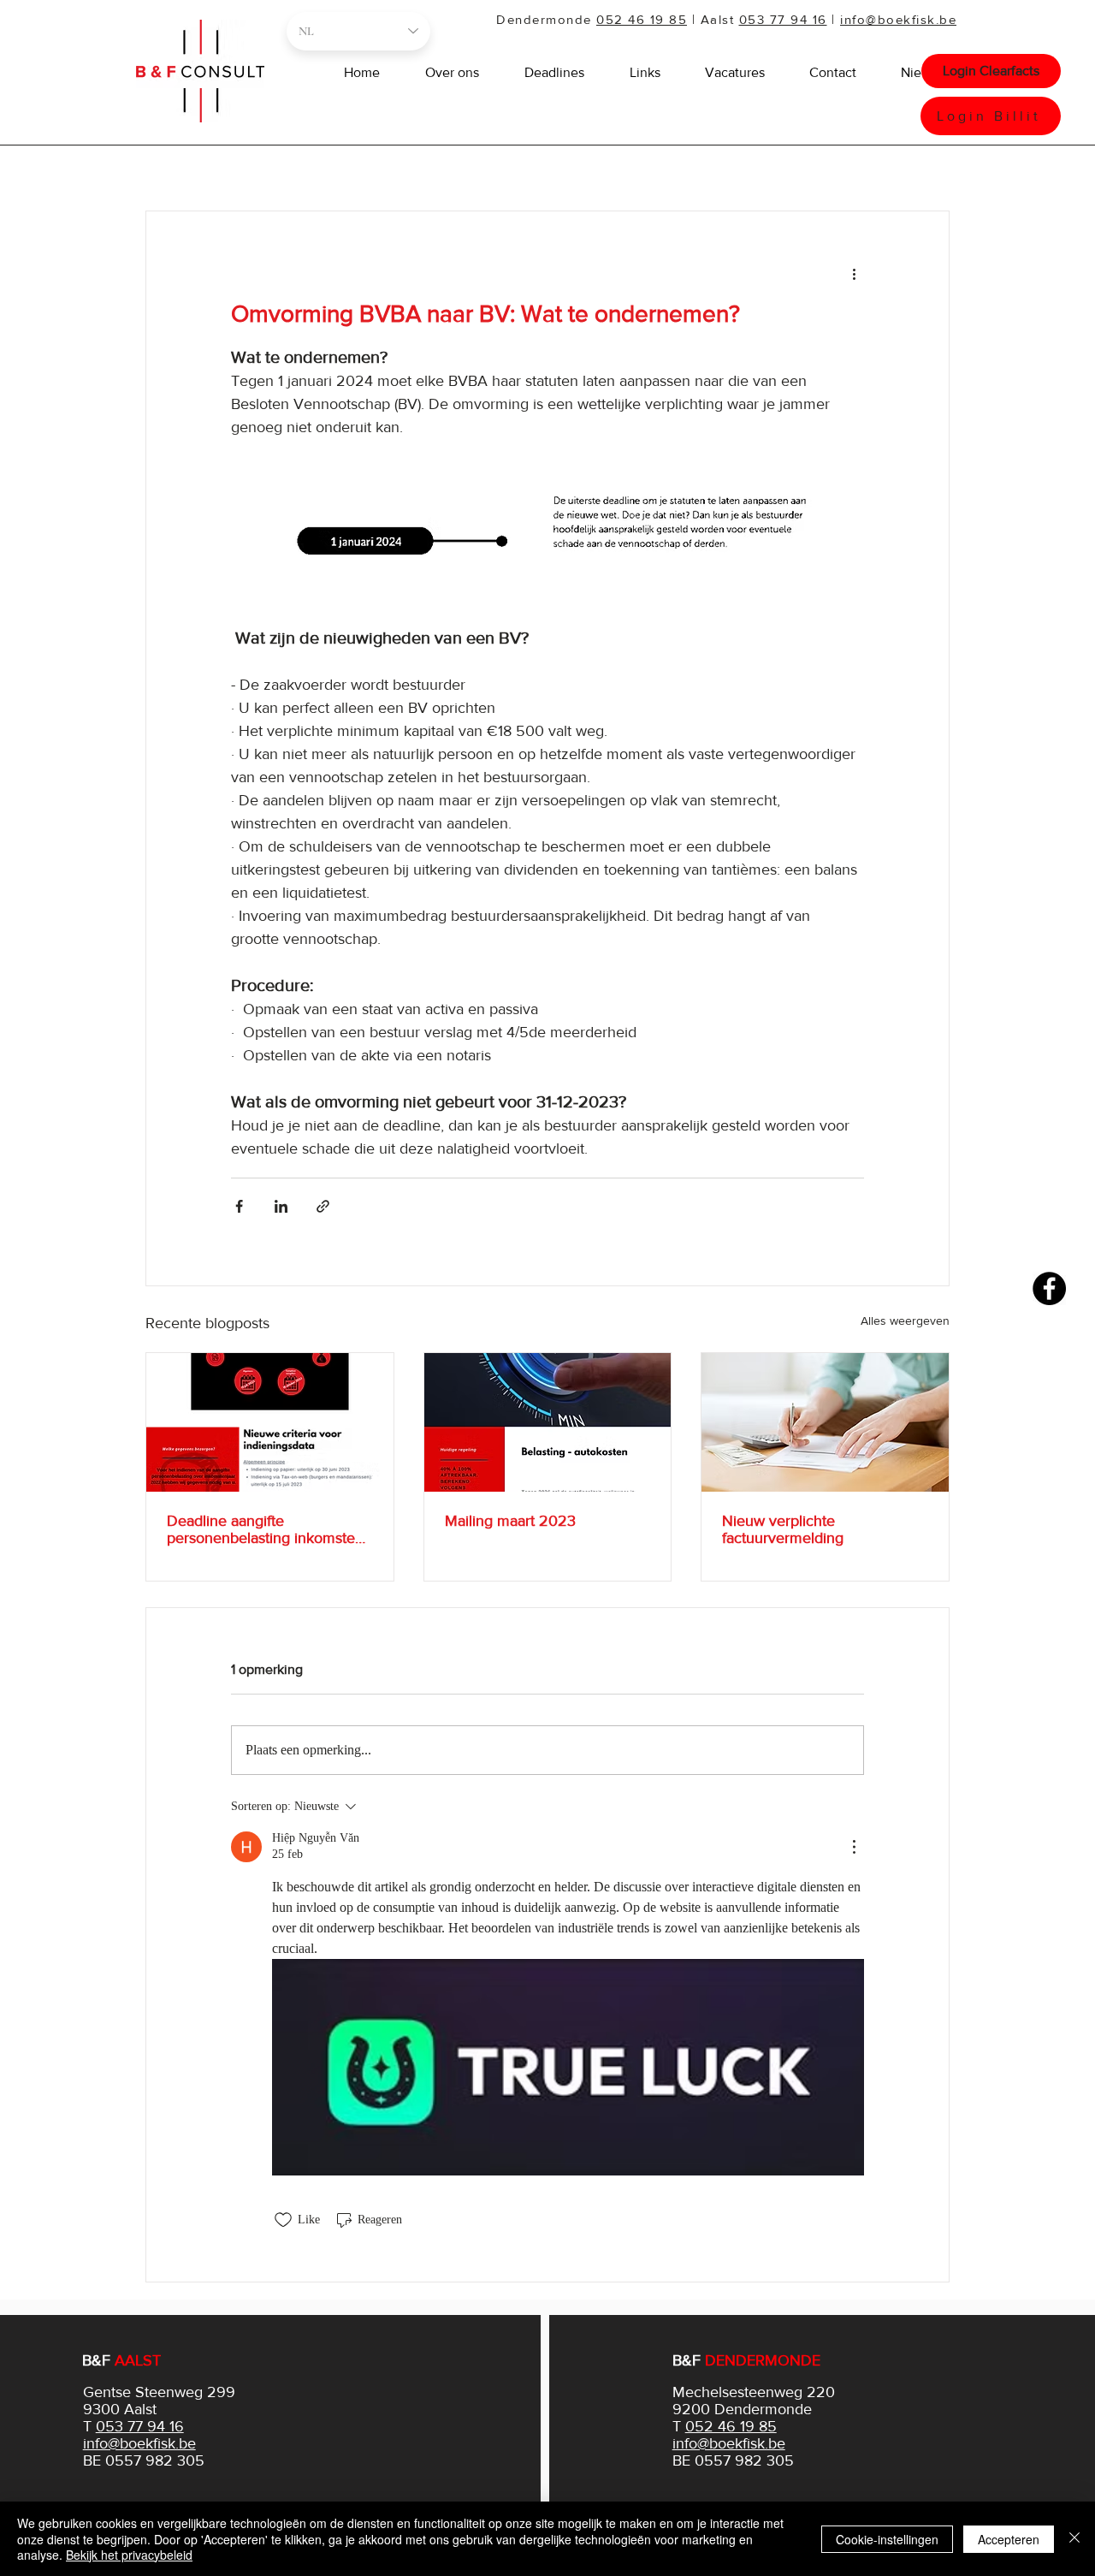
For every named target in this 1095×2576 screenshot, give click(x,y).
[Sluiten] (1074, 2539)
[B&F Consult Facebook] (1049, 1288)
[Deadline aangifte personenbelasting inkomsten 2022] (270, 1422)
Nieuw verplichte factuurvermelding (783, 1529)
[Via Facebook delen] (239, 1206)
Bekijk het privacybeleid (129, 2555)
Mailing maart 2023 (510, 1521)
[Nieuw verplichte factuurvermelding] (825, 1422)
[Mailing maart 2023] (548, 1422)
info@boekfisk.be (898, 19)
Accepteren (1009, 2539)
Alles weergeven (905, 1321)
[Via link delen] (323, 1206)
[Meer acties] (854, 273)
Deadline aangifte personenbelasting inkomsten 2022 (265, 1529)
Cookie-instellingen (887, 2539)
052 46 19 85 (642, 19)
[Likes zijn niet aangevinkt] (283, 2220)
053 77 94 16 (783, 19)
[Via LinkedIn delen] (281, 1206)
